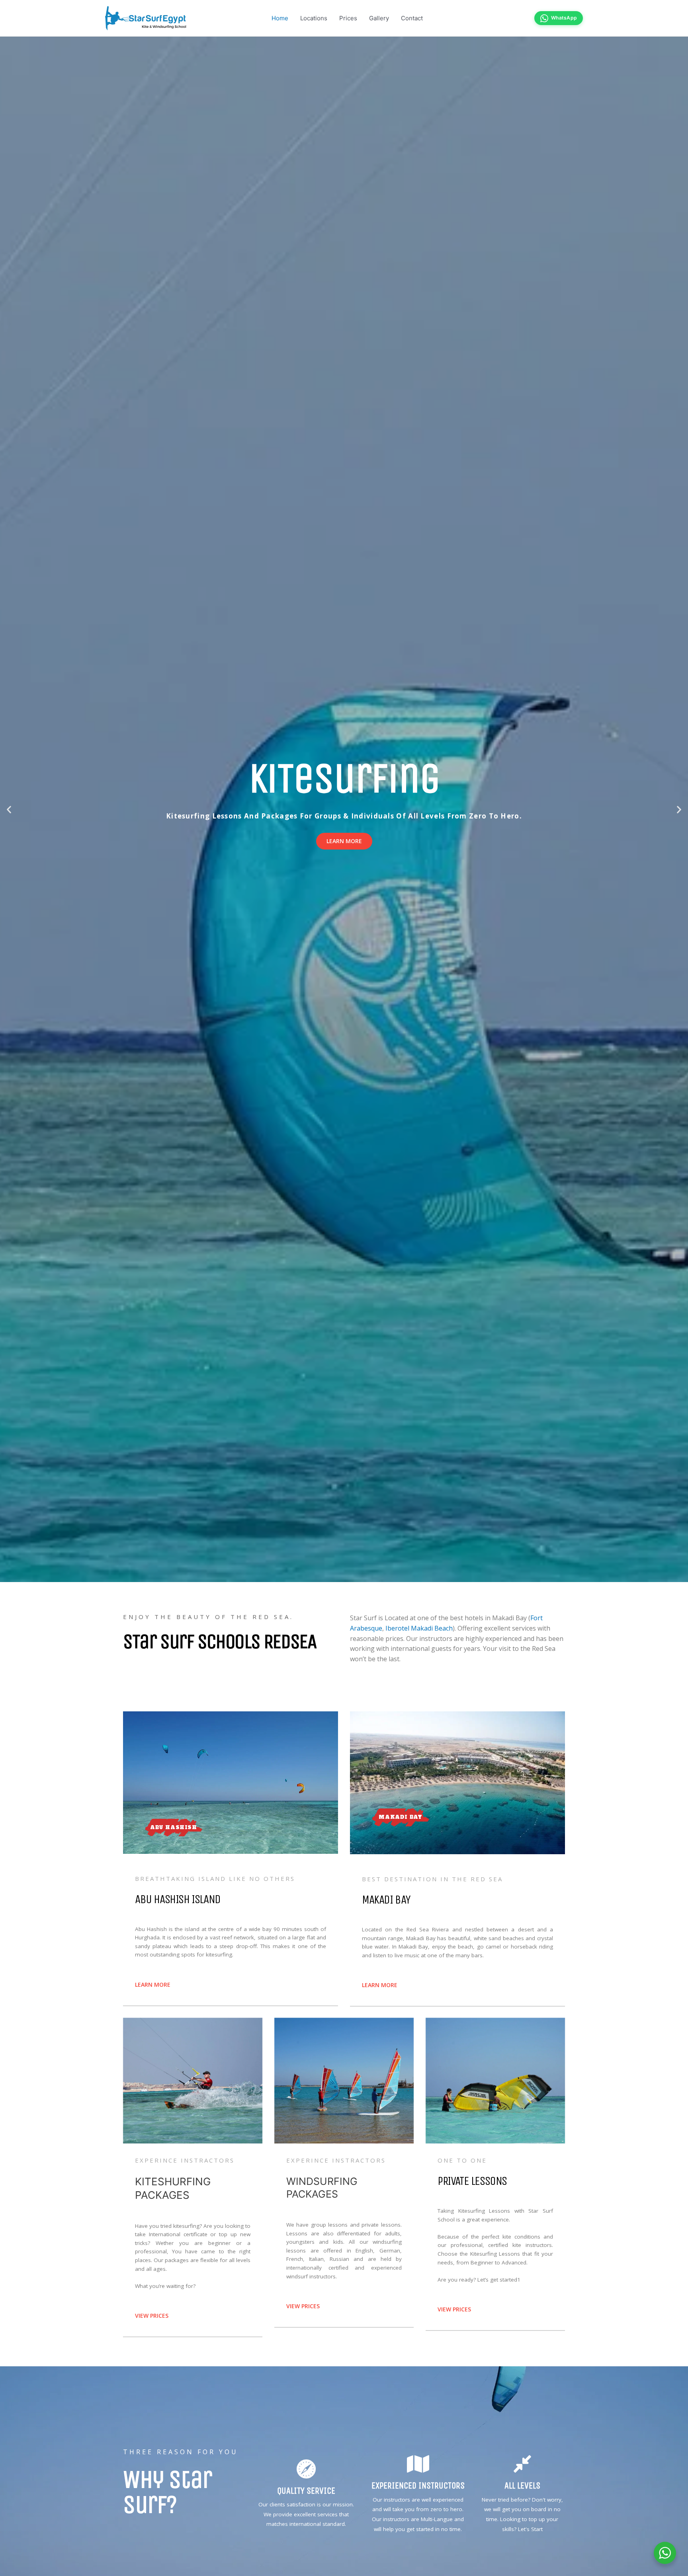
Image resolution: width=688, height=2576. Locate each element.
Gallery (379, 18)
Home (280, 18)
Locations (314, 18)
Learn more (344, 841)
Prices (348, 18)
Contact (412, 18)
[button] (9, 810)
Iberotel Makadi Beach (419, 1628)
